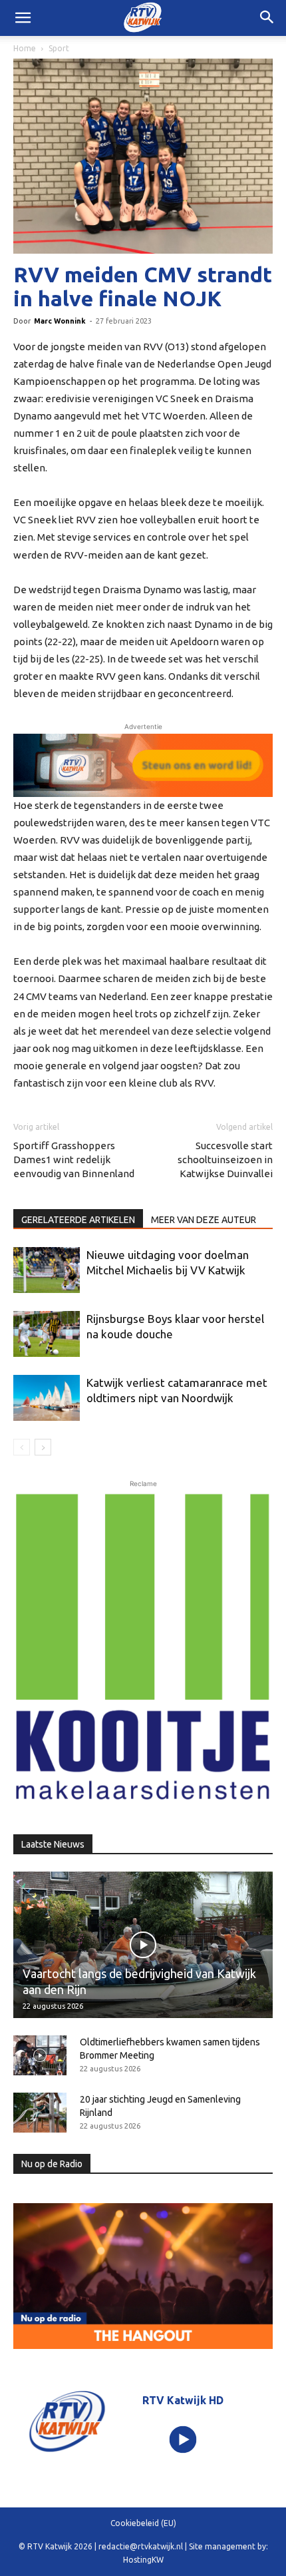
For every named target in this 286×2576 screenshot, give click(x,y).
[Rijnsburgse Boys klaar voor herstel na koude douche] (47, 1334)
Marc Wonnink (60, 321)
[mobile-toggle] (23, 18)
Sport (59, 48)
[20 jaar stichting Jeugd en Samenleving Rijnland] (40, 2113)
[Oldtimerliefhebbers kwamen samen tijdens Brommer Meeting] (40, 2055)
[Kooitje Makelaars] (143, 1648)
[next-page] (43, 1447)
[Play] (183, 2440)
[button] (267, 18)
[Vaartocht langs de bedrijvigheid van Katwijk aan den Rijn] (143, 1944)
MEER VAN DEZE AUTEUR (204, 1220)
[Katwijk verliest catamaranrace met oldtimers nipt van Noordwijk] (47, 1398)
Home (25, 48)
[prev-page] (22, 1447)
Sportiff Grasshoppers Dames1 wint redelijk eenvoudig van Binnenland (74, 1159)
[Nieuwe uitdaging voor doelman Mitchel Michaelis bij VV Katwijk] (47, 1270)
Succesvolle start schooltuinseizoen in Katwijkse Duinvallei (225, 1159)
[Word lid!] (143, 765)
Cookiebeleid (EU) (143, 2523)
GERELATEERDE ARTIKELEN (78, 1220)
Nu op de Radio (52, 2164)
